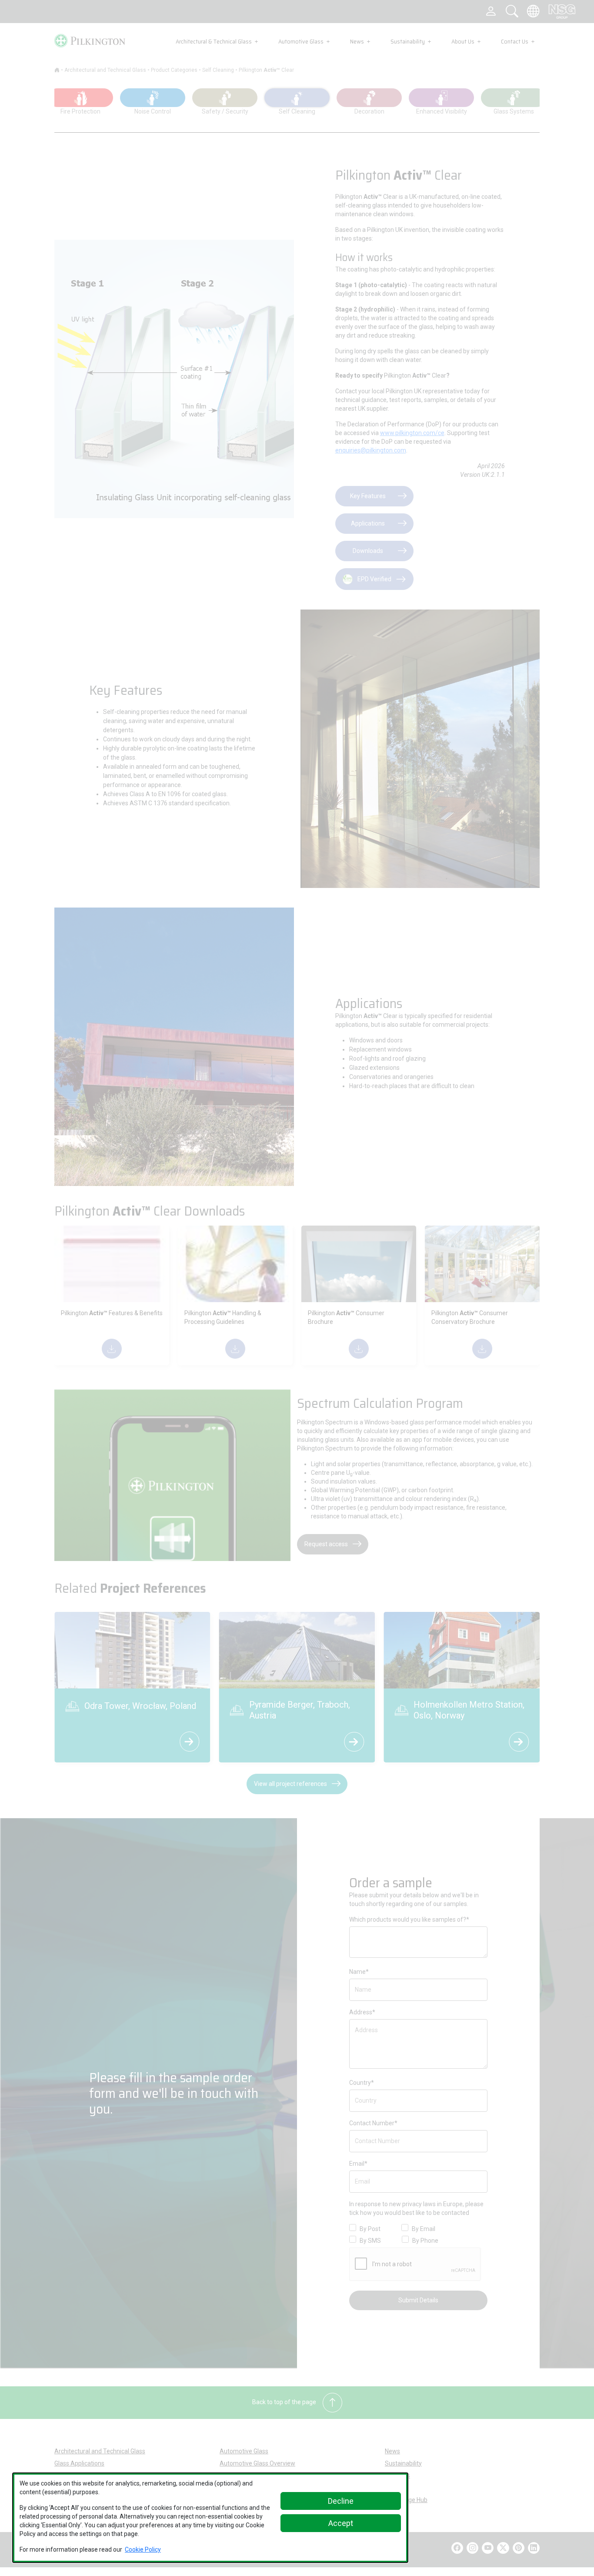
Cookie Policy (143, 2549)
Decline (341, 2501)
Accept (341, 2523)
